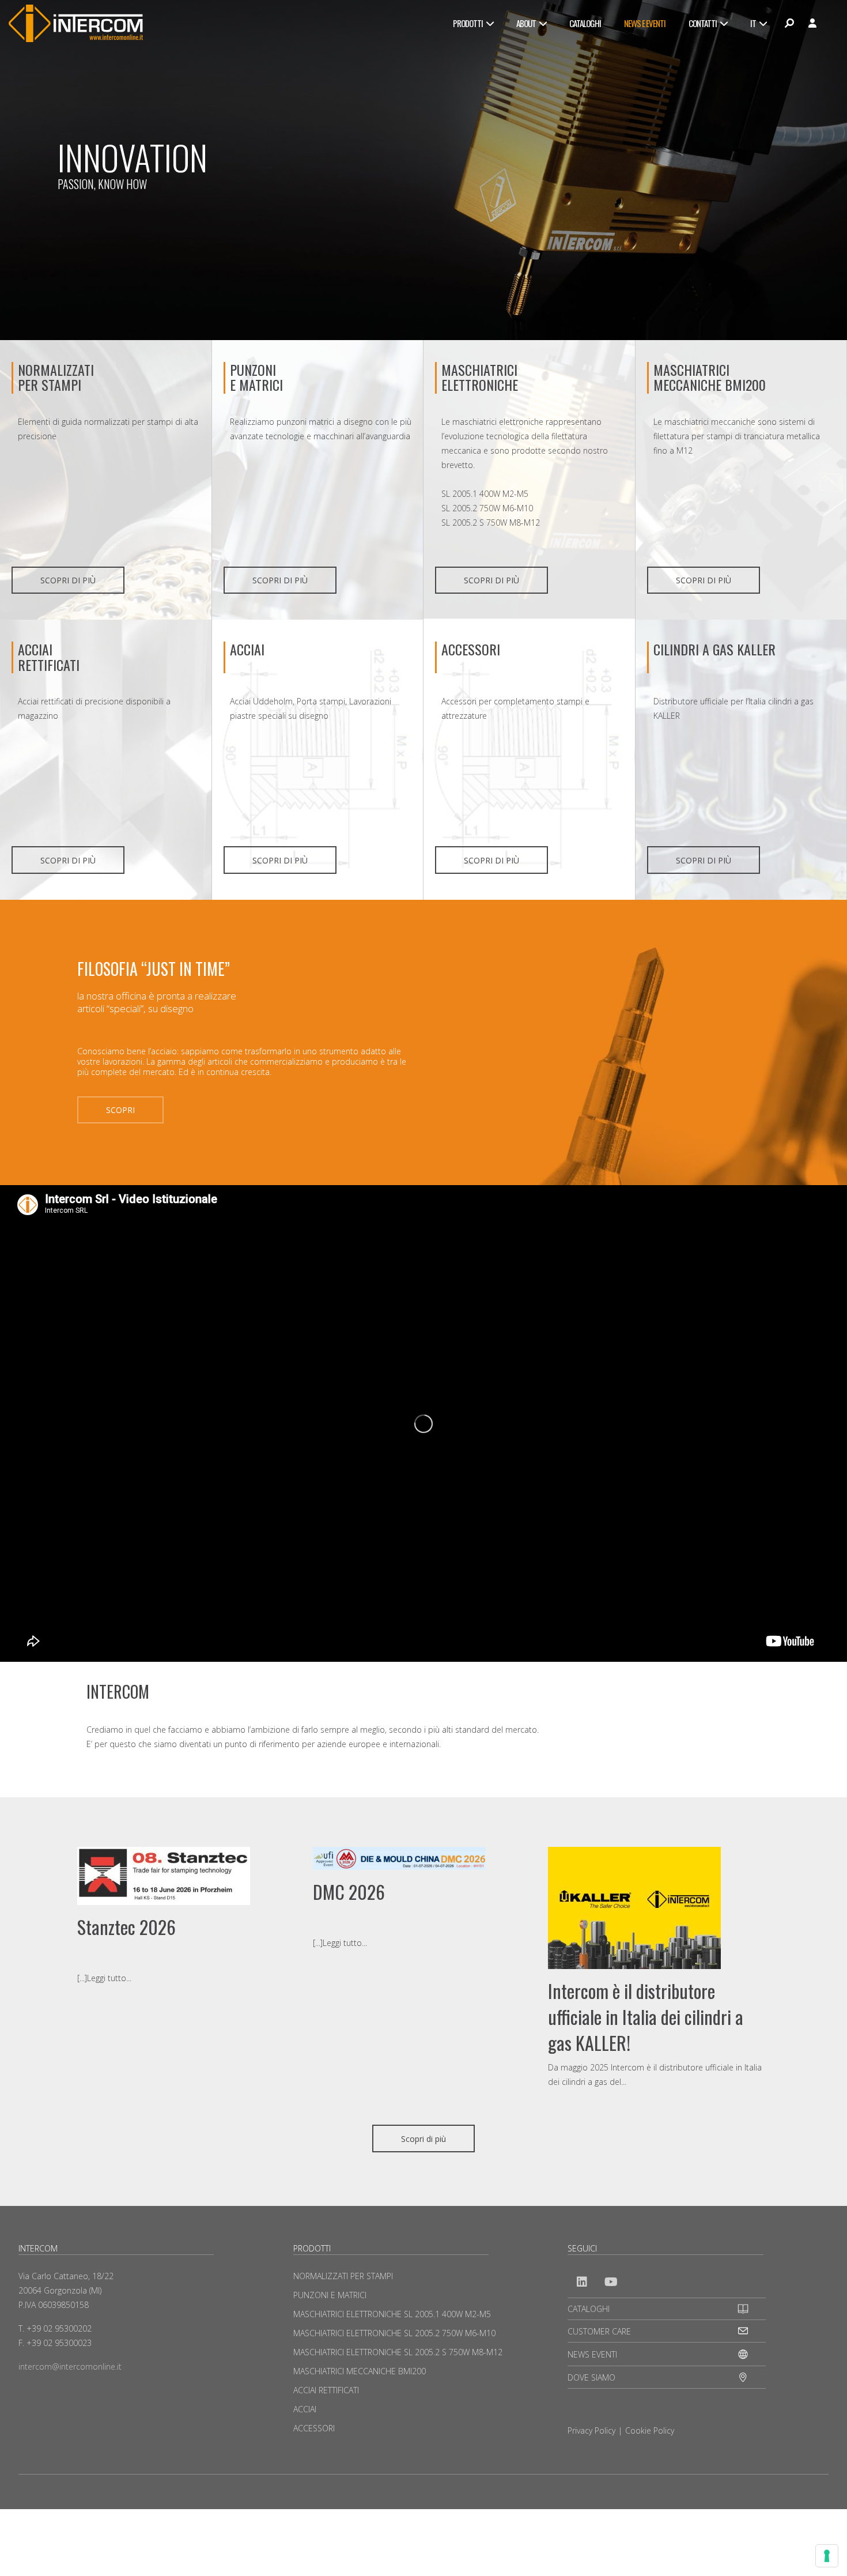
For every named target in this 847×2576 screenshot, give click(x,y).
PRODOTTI (468, 23)
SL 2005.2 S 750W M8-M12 (491, 523)
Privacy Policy (591, 2430)
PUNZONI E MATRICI (330, 2295)
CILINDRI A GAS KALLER (714, 649)
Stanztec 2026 (126, 1927)
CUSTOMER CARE (599, 2331)
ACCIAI (247, 649)
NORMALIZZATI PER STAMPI (56, 377)
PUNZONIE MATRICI (256, 377)
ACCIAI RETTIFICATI (49, 657)
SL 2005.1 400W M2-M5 (485, 494)
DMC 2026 (349, 1892)
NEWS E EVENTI (645, 23)
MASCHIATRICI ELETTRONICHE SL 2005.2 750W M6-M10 (394, 2333)
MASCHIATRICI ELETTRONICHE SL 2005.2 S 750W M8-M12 (398, 2352)
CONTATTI (703, 23)
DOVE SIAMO (591, 2377)
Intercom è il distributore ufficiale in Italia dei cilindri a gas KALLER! (646, 2017)
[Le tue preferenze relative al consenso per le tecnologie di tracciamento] (827, 2556)
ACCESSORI (471, 649)
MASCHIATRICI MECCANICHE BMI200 (710, 377)
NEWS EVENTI (592, 2354)
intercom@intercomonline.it (70, 2366)
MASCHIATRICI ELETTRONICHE (480, 377)
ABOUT (526, 23)
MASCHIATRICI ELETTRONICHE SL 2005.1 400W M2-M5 (392, 2314)
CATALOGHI (585, 23)
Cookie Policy (650, 2430)
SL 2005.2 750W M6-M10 (487, 508)
